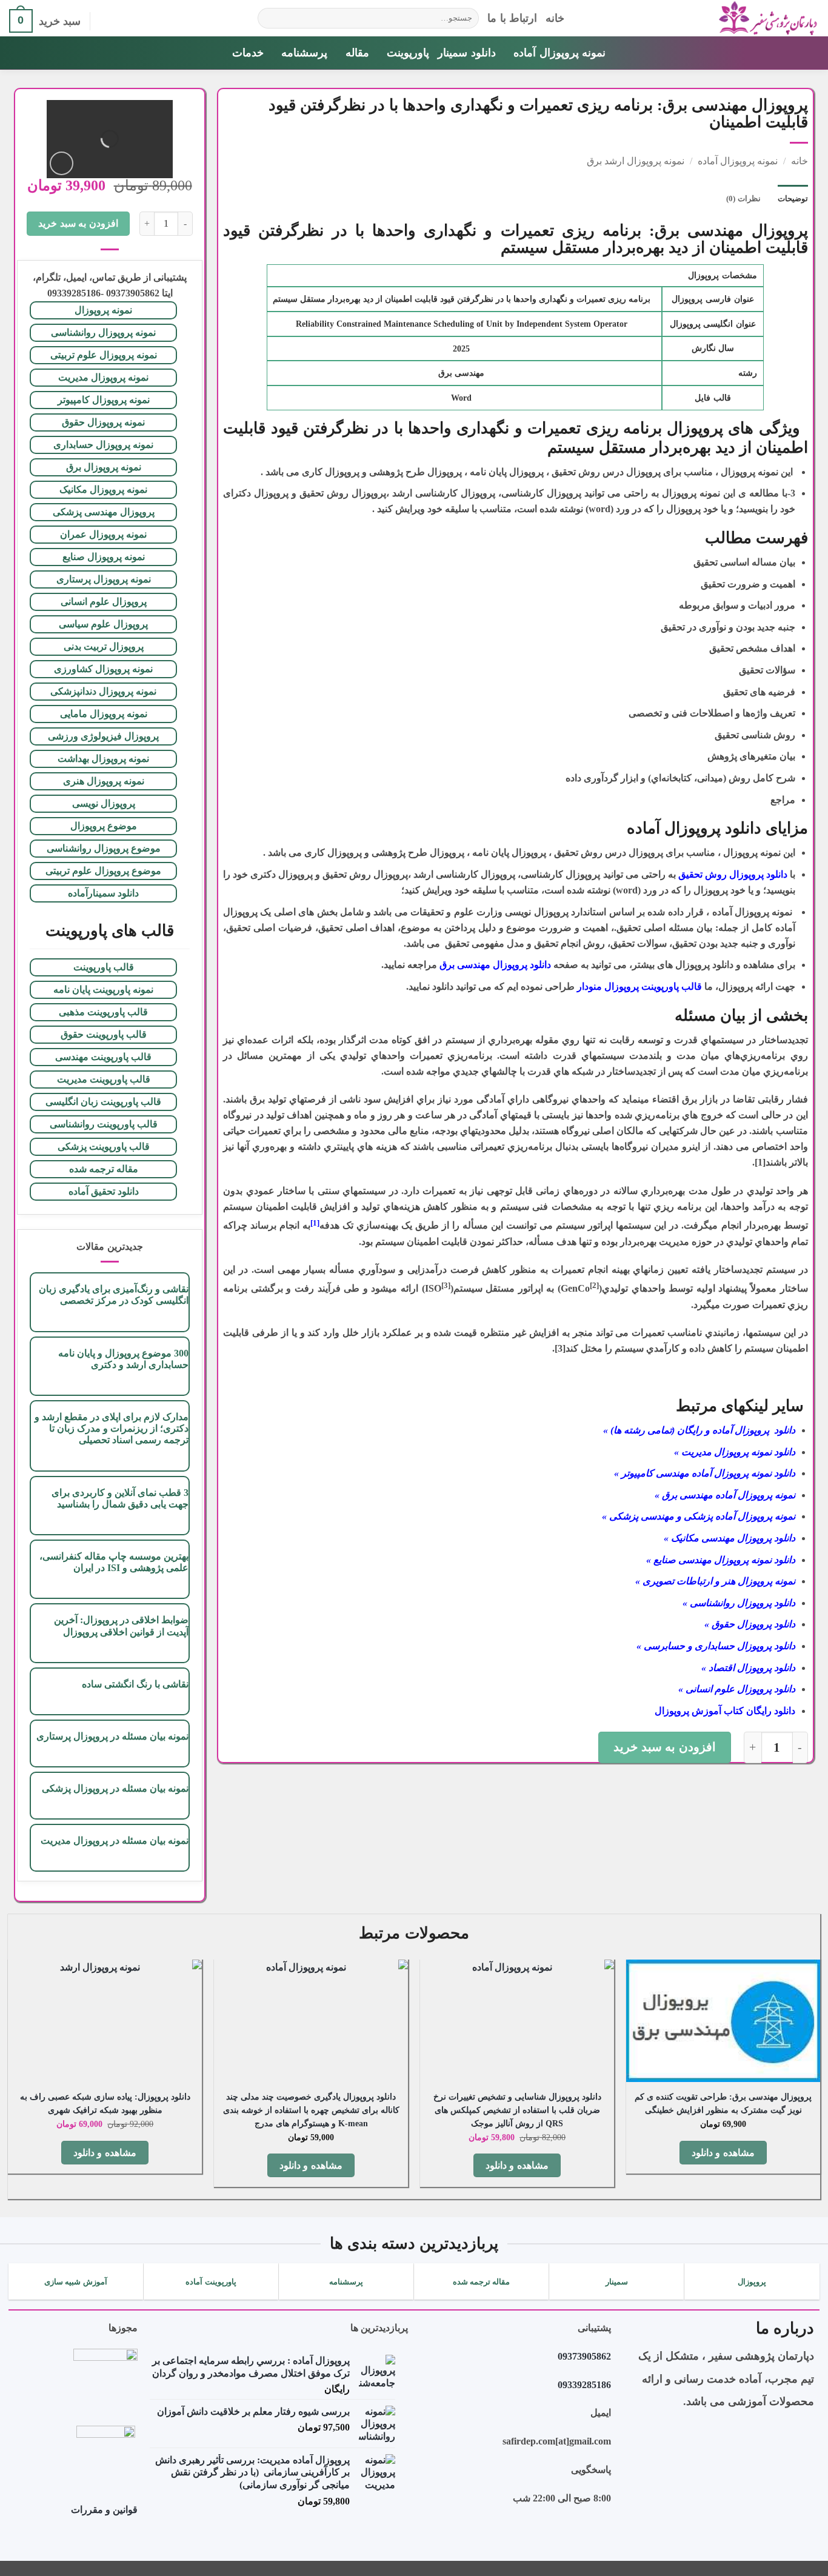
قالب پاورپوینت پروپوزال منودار (639, 986)
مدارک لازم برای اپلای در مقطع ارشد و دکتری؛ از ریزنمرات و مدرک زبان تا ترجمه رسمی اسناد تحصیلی (111, 1428)
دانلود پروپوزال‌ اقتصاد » (748, 1668)
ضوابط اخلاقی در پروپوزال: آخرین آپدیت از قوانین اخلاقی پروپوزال (121, 1626)
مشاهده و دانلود (723, 2153)
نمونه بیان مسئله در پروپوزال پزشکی (115, 1788)
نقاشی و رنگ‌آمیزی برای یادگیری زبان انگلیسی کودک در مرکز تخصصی (113, 1295)
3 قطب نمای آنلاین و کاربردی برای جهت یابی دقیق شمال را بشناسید (120, 1498)
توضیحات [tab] (793, 199)
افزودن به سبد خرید (665, 1747)
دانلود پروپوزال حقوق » (750, 1624)
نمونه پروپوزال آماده (559, 53)
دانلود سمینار (466, 53)
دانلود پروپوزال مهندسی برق (495, 965)
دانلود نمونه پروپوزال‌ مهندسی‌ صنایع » (721, 1560)
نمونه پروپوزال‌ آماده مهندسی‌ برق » (725, 1495)
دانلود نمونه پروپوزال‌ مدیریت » (735, 1452)
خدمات (248, 53)
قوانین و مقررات (104, 2510)
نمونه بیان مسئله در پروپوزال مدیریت (114, 1840)
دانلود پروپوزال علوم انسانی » (737, 1689)
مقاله (357, 53)
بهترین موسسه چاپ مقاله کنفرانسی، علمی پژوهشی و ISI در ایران (114, 1562)
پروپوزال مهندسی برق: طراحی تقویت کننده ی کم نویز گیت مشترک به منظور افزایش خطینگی (723, 2103)
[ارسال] (269, 18)
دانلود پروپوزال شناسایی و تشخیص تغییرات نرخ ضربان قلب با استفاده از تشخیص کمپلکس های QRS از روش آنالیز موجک (517, 2110)
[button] (105, 21)
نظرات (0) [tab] (743, 199)
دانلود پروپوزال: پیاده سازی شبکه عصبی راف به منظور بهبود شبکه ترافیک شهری (105, 2103)
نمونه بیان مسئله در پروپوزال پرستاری (112, 1736)
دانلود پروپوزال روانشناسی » (739, 1603)
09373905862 (584, 2356)
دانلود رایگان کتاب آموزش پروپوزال (725, 1711)
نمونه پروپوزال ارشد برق (636, 161)
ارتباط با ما (512, 18)
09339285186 (584, 2385)
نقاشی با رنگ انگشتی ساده (135, 1684)
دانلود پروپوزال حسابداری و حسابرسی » (716, 1646)
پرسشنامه (304, 53)
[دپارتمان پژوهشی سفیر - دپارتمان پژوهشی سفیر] (701, 18)
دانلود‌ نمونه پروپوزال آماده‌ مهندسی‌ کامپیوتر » (705, 1473)
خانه (555, 18)
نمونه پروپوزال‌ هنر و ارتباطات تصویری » (715, 1581)
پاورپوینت (408, 53)
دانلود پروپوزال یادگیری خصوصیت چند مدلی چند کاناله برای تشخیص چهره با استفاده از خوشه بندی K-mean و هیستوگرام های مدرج (311, 2110)
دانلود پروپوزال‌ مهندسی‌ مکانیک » (730, 1538)
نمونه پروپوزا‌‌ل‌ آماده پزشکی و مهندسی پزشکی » (699, 1516)
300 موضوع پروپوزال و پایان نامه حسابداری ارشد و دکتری (123, 1359)
